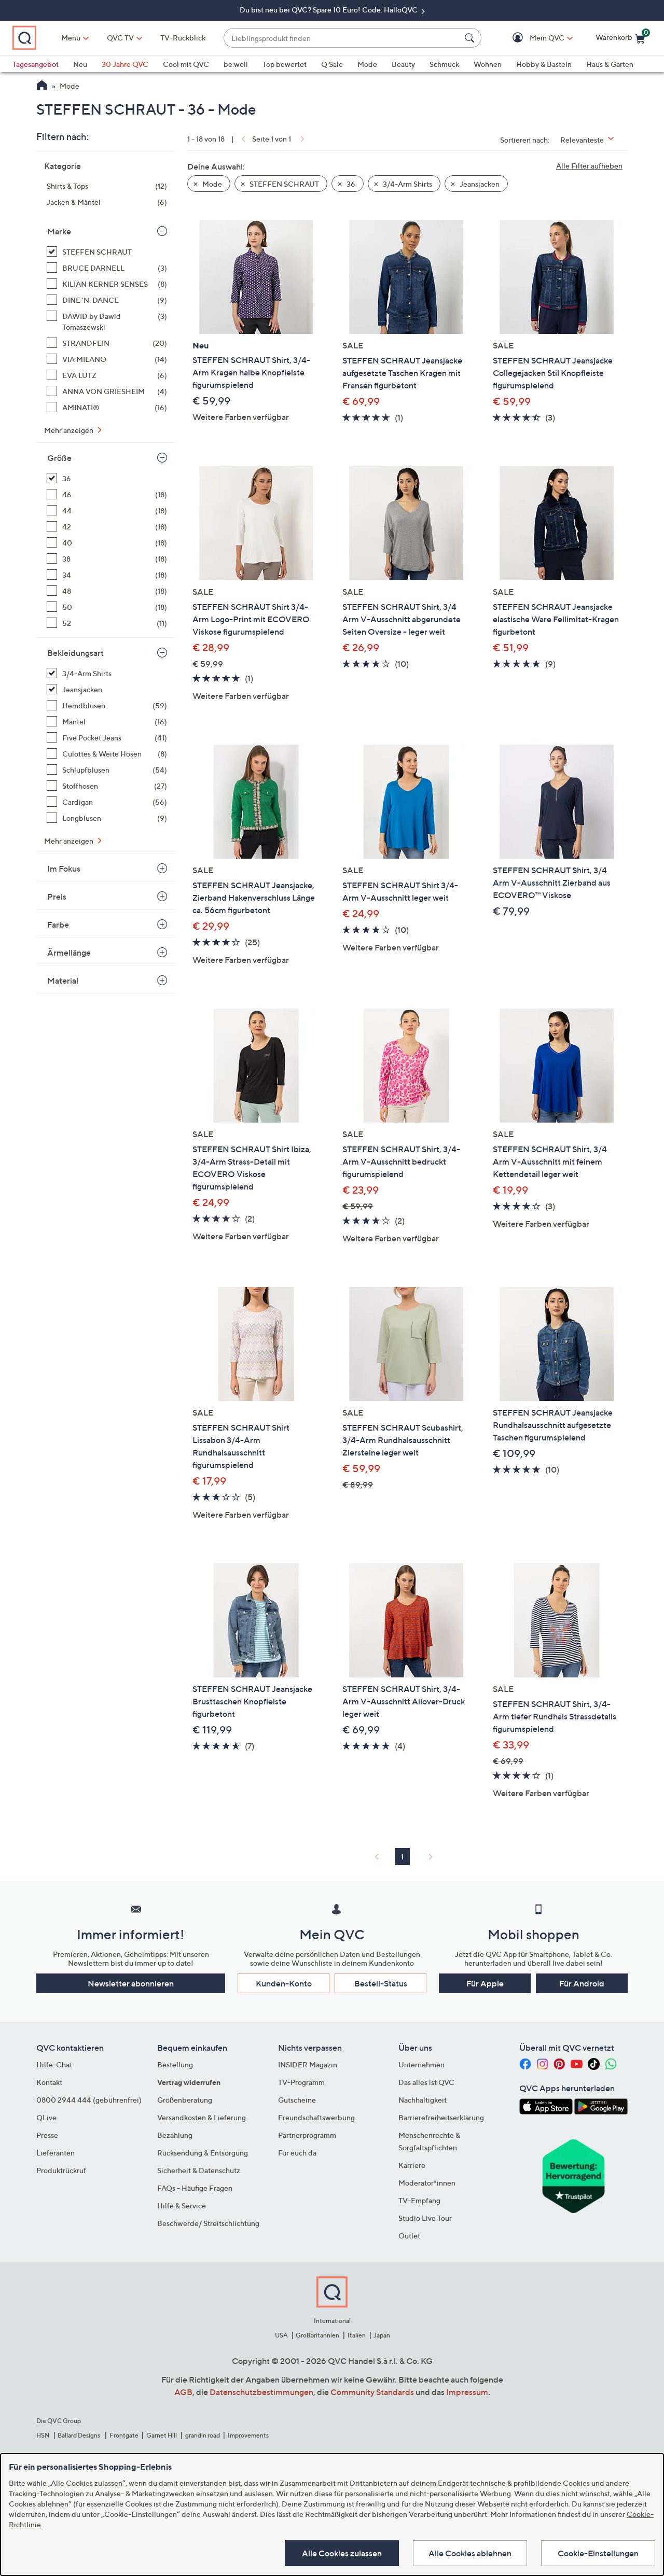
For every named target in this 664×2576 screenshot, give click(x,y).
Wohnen (488, 64)
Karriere (412, 2165)
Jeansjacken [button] (479, 184)
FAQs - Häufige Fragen (195, 2188)
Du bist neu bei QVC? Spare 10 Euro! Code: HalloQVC (329, 10)
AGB (183, 2392)
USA (281, 2335)
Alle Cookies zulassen (342, 2553)
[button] (532, 38)
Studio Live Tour (425, 2218)
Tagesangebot (36, 64)
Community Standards (372, 2392)
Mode (367, 64)
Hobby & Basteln (544, 64)
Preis (57, 897)
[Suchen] (471, 38)
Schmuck (444, 64)
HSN (43, 2435)
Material (63, 981)
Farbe (58, 925)
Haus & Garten (610, 64)
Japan (382, 2335)
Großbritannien (317, 2335)
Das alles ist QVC (426, 2082)
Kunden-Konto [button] (284, 1983)
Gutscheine (297, 2100)
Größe (59, 458)
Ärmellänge (69, 953)
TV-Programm (301, 2082)
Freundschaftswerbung (316, 2117)
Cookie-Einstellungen (598, 2553)
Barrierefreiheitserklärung (441, 2117)
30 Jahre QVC (125, 64)
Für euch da (297, 2153)
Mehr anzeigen (70, 430)
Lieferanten (56, 2153)
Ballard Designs (79, 2435)
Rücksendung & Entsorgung (203, 2153)
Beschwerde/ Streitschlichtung (208, 2223)
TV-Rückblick (183, 38)
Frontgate (124, 2435)
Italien (357, 2335)
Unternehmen (421, 2064)
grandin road (203, 2435)
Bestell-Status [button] (381, 1983)
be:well (236, 64)
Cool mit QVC (186, 64)
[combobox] (342, 38)
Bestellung (175, 2064)
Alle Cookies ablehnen (470, 2553)
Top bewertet (285, 64)
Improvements (248, 2435)
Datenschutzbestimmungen (261, 2392)
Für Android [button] (582, 1983)
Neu (80, 64)
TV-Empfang (419, 2200)
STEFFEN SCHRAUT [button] (283, 184)
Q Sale (332, 64)
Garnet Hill (162, 2435)
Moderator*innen (427, 2183)
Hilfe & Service (182, 2206)
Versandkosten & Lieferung (202, 2117)
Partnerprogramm (307, 2135)
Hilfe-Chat (54, 2064)
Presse (47, 2135)
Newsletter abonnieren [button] (131, 1983)
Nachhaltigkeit (423, 2100)
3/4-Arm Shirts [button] (407, 184)
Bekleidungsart (75, 653)
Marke (59, 231)
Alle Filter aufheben (589, 166)
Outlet (409, 2236)
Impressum (467, 2392)
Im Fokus (64, 869)
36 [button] (350, 184)
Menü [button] (71, 38)
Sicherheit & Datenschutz (199, 2170)
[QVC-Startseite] (42, 87)
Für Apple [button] (485, 1983)
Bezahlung (175, 2135)
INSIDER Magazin (308, 2064)
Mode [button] (211, 184)
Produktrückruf (61, 2170)
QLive (46, 2117)
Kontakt (49, 2082)
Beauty (403, 64)
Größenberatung (185, 2100)
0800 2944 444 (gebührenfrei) (89, 2100)
